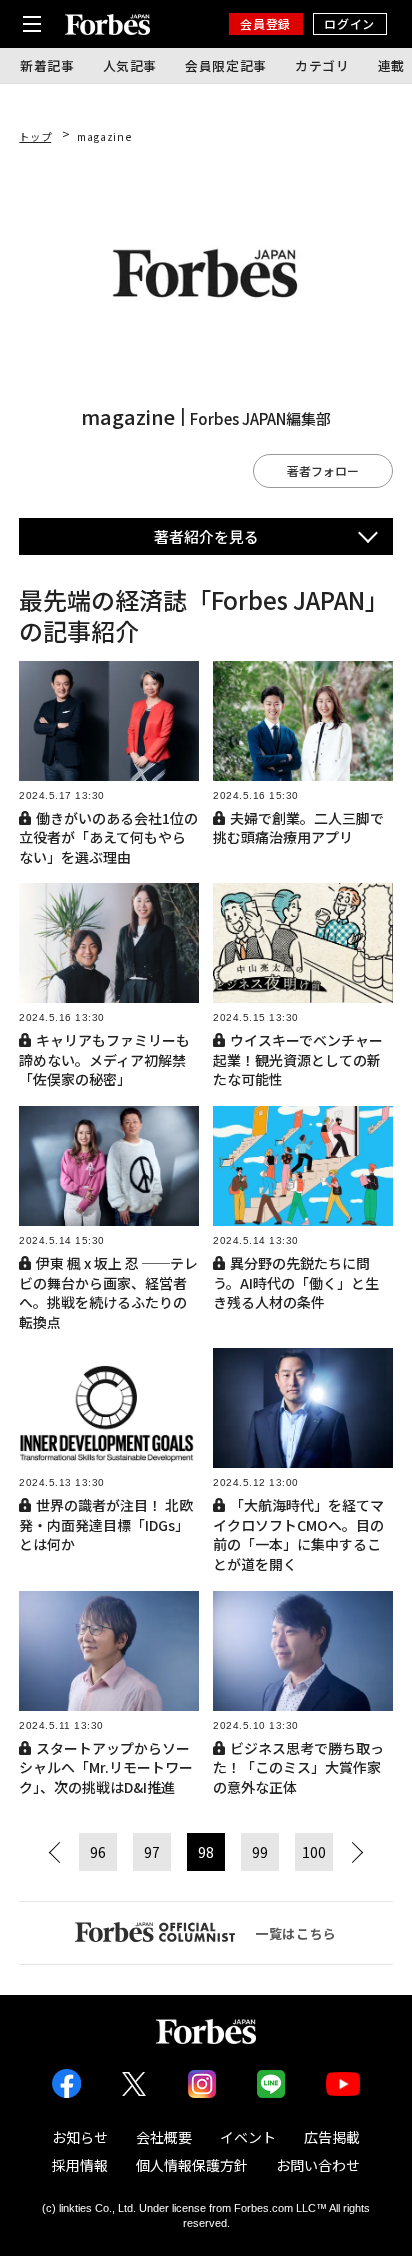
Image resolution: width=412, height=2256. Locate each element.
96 (98, 1852)
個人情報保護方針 (192, 2165)
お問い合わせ (318, 2165)
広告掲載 (332, 2137)
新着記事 (47, 65)
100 (314, 1852)
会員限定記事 (226, 65)
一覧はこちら (296, 1933)
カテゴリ (322, 65)
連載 (391, 65)
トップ (35, 136)
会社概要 (164, 2137)
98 (206, 1852)
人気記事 (130, 65)
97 (152, 1852)
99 (260, 1852)
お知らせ (80, 2137)
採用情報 (80, 2165)
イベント (248, 2137)
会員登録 (265, 23)
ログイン (349, 23)
